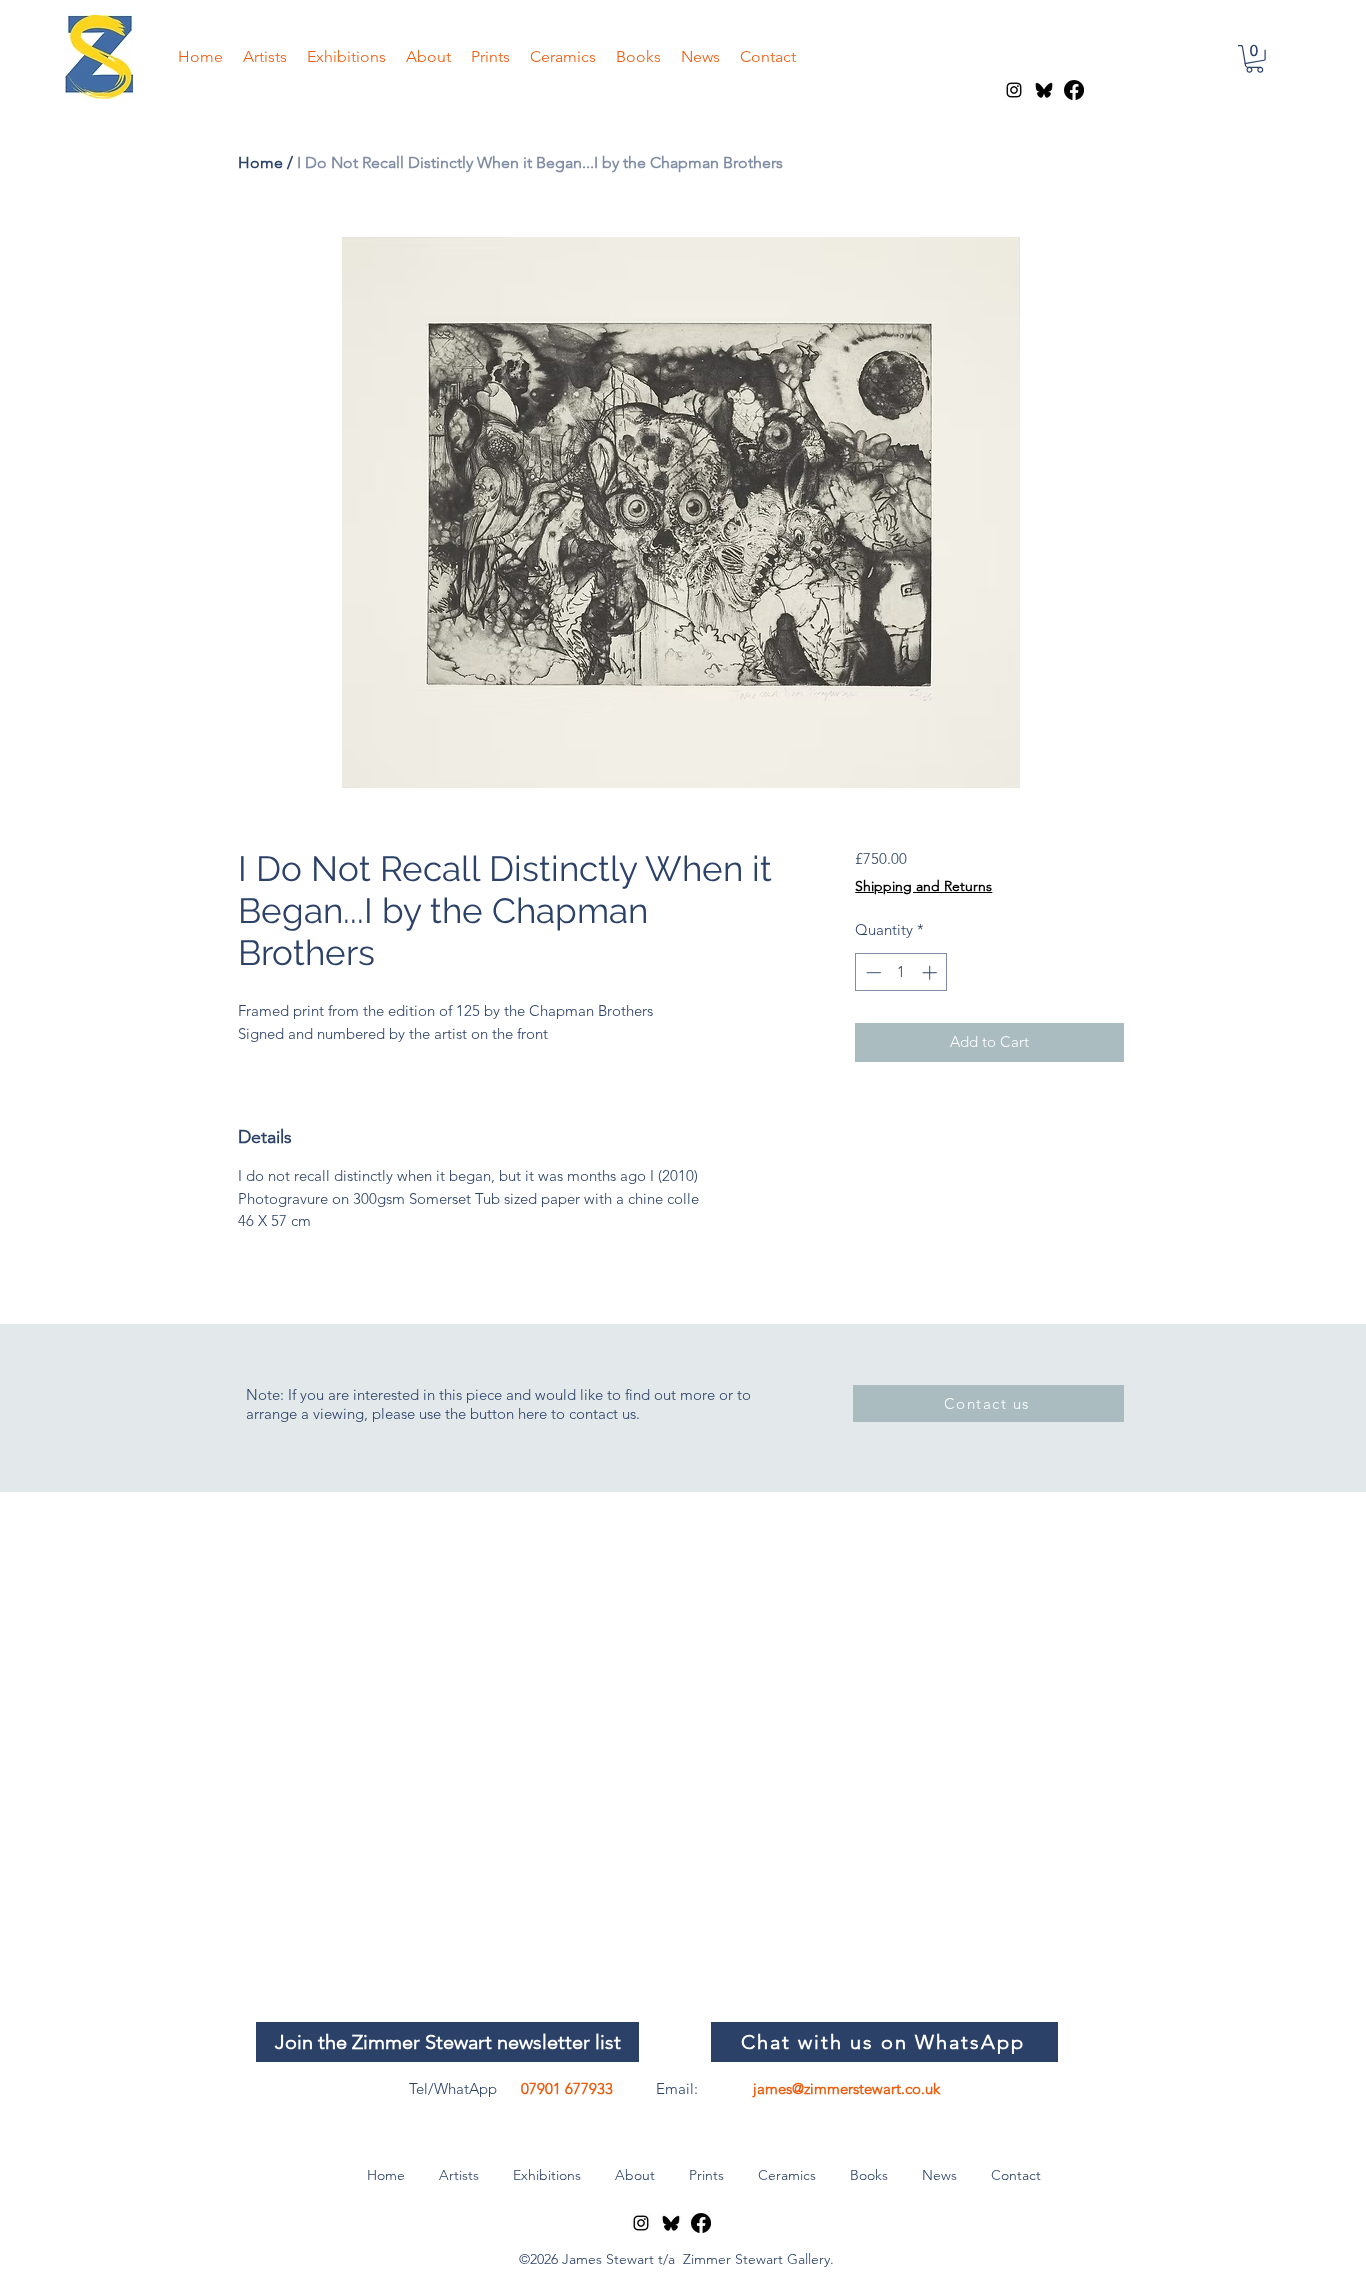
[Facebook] (1074, 90)
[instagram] (1014, 90)
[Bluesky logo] (1044, 90)
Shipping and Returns (923, 886)
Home (260, 162)
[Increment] (931, 972)
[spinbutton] (901, 972)
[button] (1254, 59)
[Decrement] (871, 972)
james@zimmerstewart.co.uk (846, 2088)
